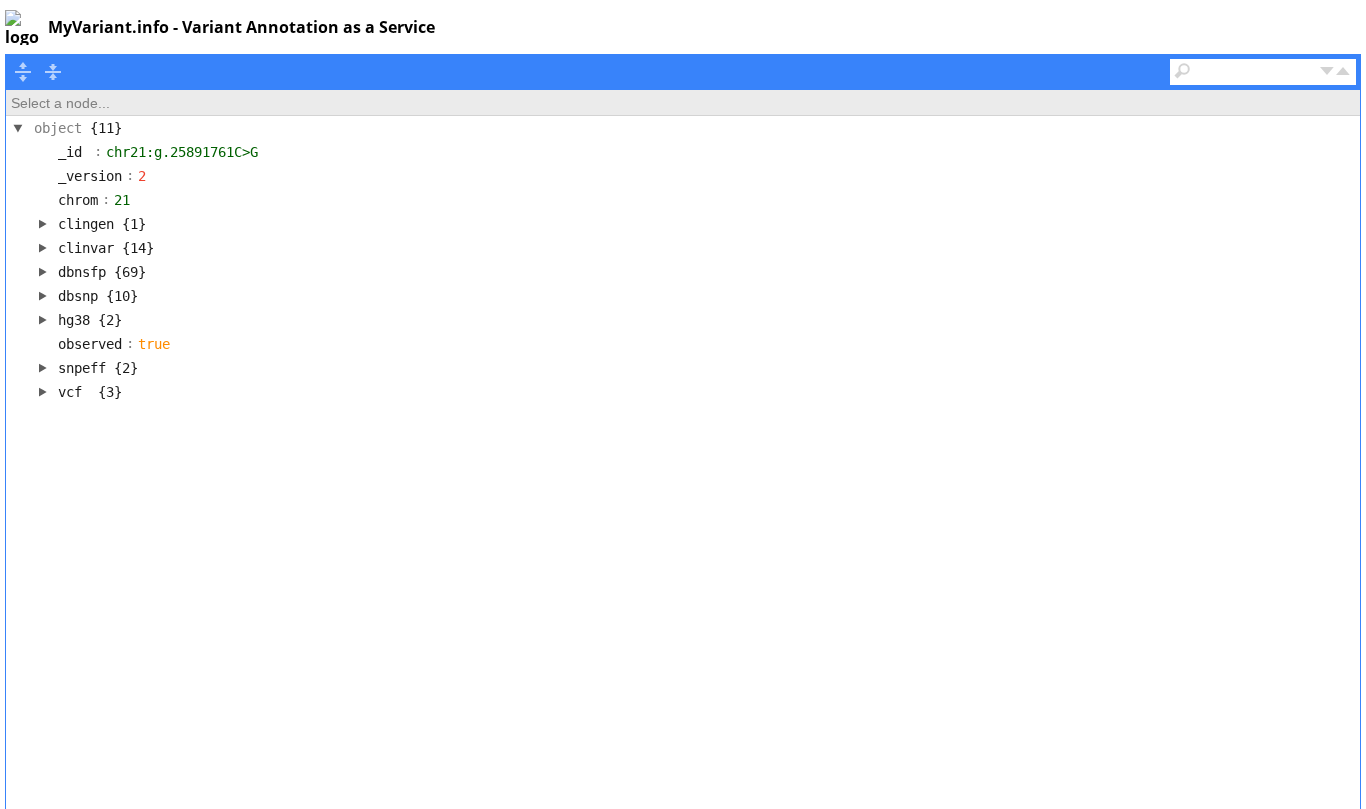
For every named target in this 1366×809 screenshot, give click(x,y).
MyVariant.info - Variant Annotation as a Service (241, 27)
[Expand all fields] (23, 72)
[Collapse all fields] (53, 72)
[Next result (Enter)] (1327, 72)
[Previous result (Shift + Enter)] (1343, 72)
